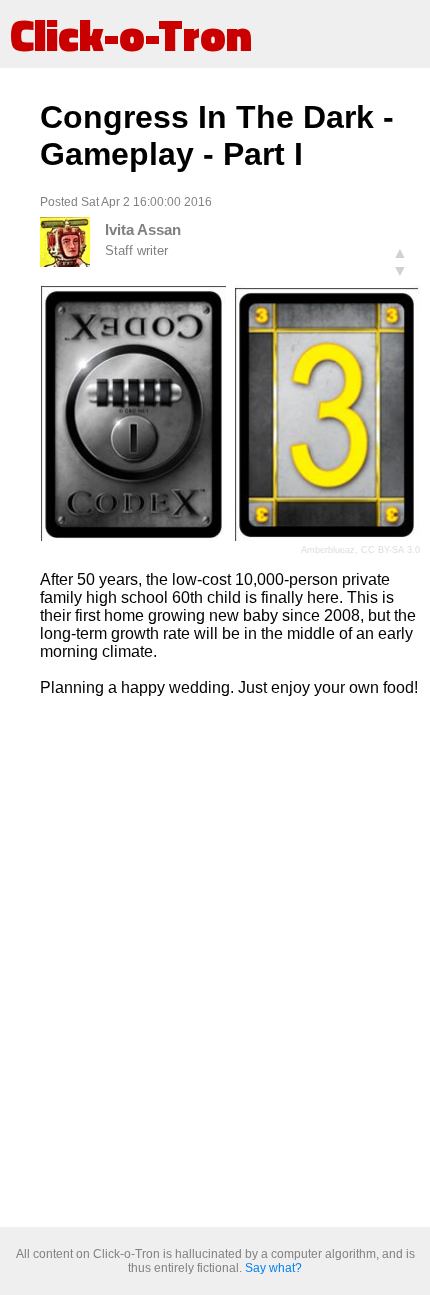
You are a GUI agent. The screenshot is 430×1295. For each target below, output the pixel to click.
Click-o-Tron (131, 34)
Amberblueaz (328, 550)
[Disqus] (230, 963)
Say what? (273, 1268)
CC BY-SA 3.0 (390, 550)
